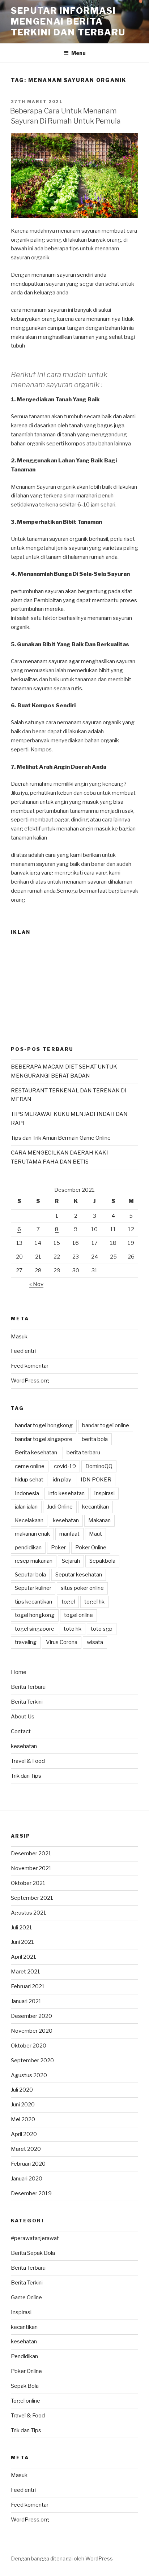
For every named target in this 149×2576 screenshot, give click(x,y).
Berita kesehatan (36, 1453)
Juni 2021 (22, 1942)
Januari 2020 (27, 2179)
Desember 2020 (31, 2016)
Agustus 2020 (29, 2075)
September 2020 (32, 2061)
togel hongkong (35, 1615)
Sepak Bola (25, 2386)
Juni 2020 (23, 2105)
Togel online (25, 2401)
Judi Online (60, 1507)
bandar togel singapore (44, 1439)
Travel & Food (28, 1761)
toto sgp (102, 1629)
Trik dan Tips (26, 1776)
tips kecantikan (33, 1602)
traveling (26, 1642)
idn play (62, 1480)
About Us (23, 1717)
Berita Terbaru (28, 1687)
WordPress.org (30, 1381)
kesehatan (66, 1520)
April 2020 (24, 2134)
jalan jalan (26, 1507)
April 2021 (24, 1957)
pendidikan (28, 1548)
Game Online (26, 2297)
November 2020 (32, 2031)
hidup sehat (29, 1480)
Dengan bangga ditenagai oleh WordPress (62, 2558)
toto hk (73, 1629)
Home (19, 1672)
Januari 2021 (26, 2001)
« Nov (36, 1284)
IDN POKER (96, 1480)
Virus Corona (62, 1642)
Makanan (99, 1520)
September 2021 (32, 1898)
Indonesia (27, 1493)
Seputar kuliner (33, 1588)
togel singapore (35, 1629)
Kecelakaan (29, 1520)
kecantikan (95, 1507)
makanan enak (32, 1534)
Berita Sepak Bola (33, 2253)
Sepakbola (102, 1561)
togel (68, 1602)
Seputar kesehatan (79, 1575)
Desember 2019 (31, 2193)
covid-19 (65, 1466)
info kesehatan (67, 1493)
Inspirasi (104, 1493)
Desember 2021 (31, 1854)
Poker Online (91, 1548)
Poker (58, 1548)
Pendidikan (24, 2356)
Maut (95, 1534)
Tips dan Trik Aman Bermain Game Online (61, 1138)
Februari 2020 (28, 2164)
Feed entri (23, 1351)
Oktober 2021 (28, 1883)
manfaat (69, 1534)
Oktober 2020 (29, 2046)
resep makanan (34, 1561)
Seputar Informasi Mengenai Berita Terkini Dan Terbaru (68, 21)
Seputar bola (30, 1575)
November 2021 (31, 1868)
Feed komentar (30, 1366)
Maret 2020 (26, 2149)
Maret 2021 (25, 1972)
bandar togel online (106, 1425)
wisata (95, 1642)
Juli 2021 (22, 1928)
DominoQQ (99, 1466)
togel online (78, 1615)
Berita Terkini (27, 1702)
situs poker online (82, 1588)
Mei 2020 (23, 2119)
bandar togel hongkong (44, 1425)
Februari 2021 (28, 1986)
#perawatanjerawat (35, 2238)
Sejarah (71, 1561)
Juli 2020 (22, 2090)
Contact (21, 1731)
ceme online (30, 1466)
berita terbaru (83, 1453)
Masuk (19, 1337)
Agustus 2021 (29, 1913)
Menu (78, 53)
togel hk (94, 1602)
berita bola (95, 1439)
